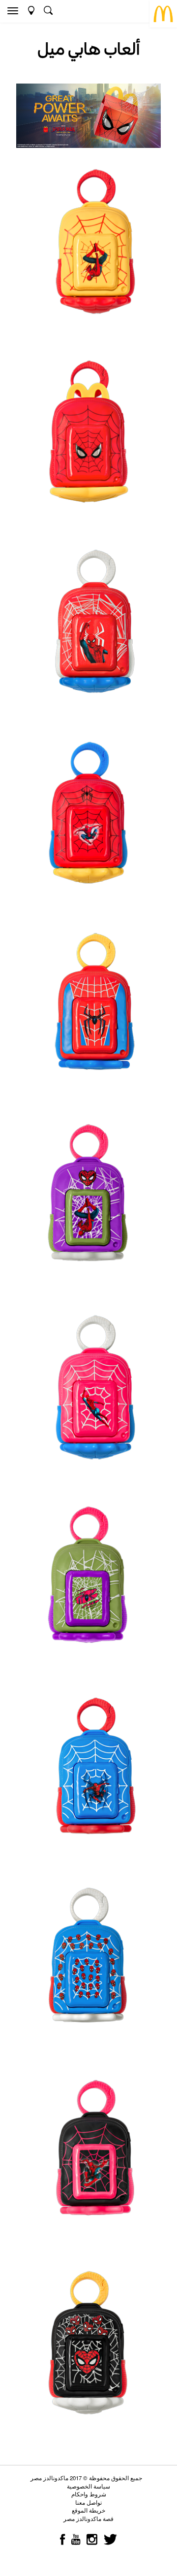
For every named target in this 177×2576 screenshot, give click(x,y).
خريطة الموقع (88, 2510)
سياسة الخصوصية (88, 2486)
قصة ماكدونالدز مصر (88, 2519)
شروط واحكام (89, 2494)
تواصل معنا (88, 2502)
